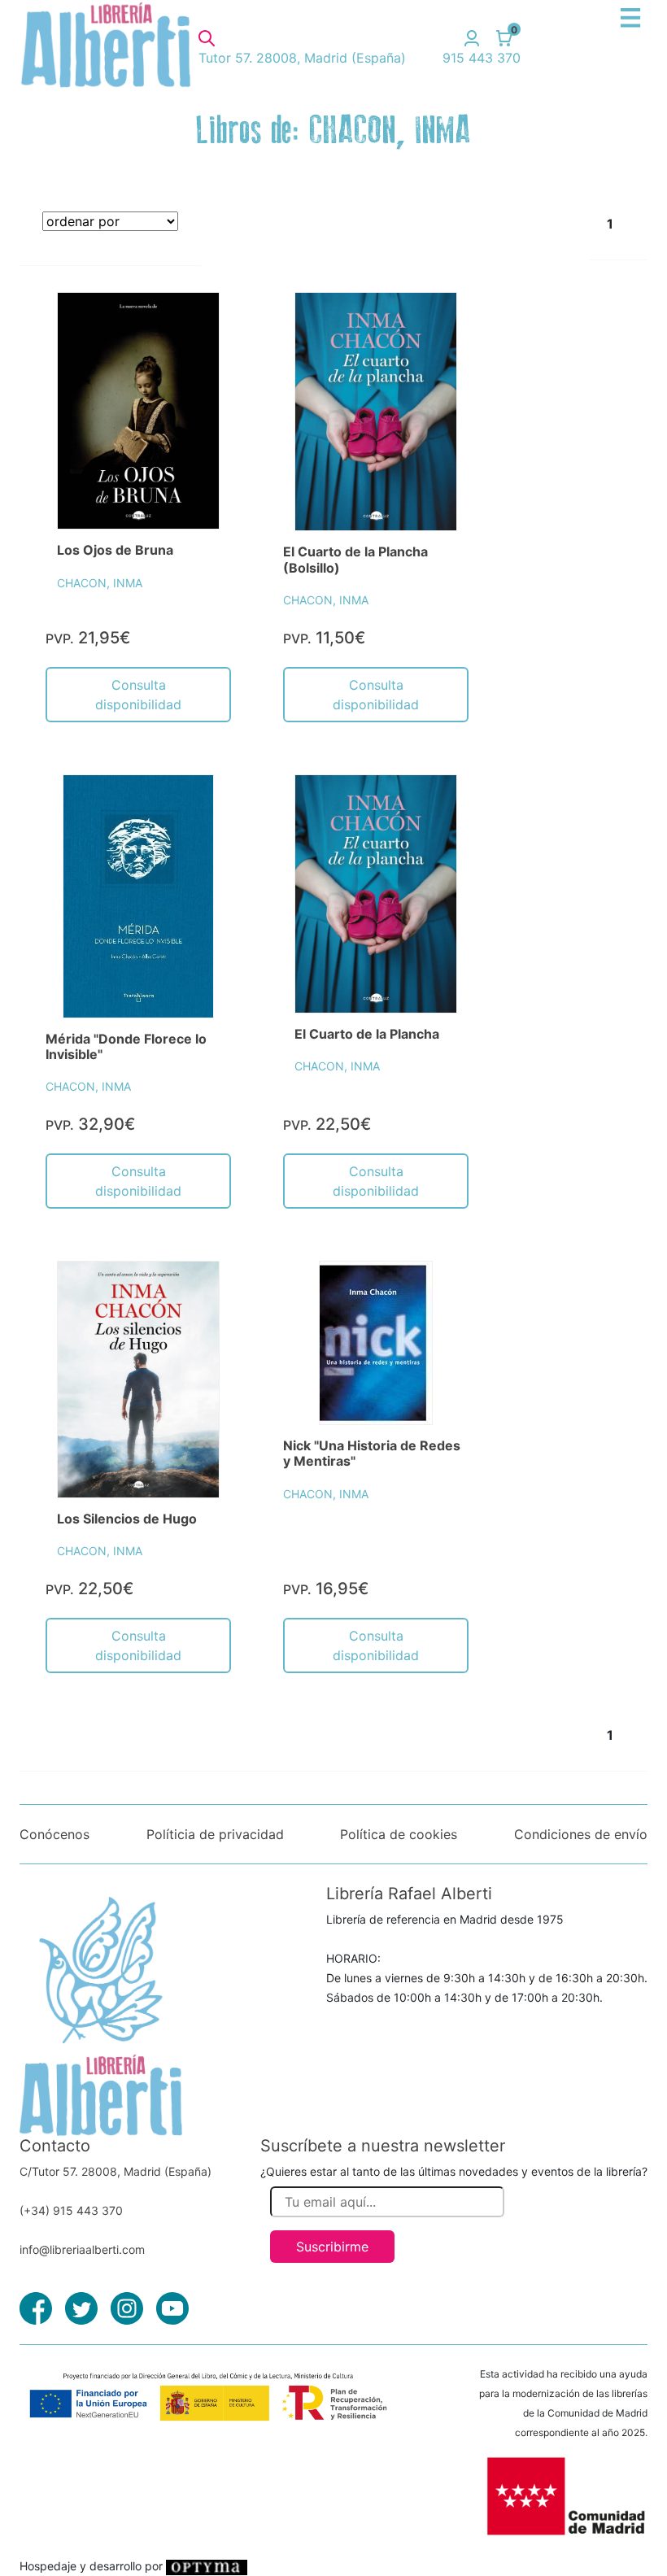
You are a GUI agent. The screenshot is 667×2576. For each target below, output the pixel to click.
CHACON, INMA (100, 583)
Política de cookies (399, 1834)
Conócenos (54, 1834)
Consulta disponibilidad (138, 695)
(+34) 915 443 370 (71, 2210)
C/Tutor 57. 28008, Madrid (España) (116, 2171)
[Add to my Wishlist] (190, 323)
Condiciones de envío (581, 1834)
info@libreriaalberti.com (82, 2249)
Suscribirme (332, 2247)
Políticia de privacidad (215, 1834)
